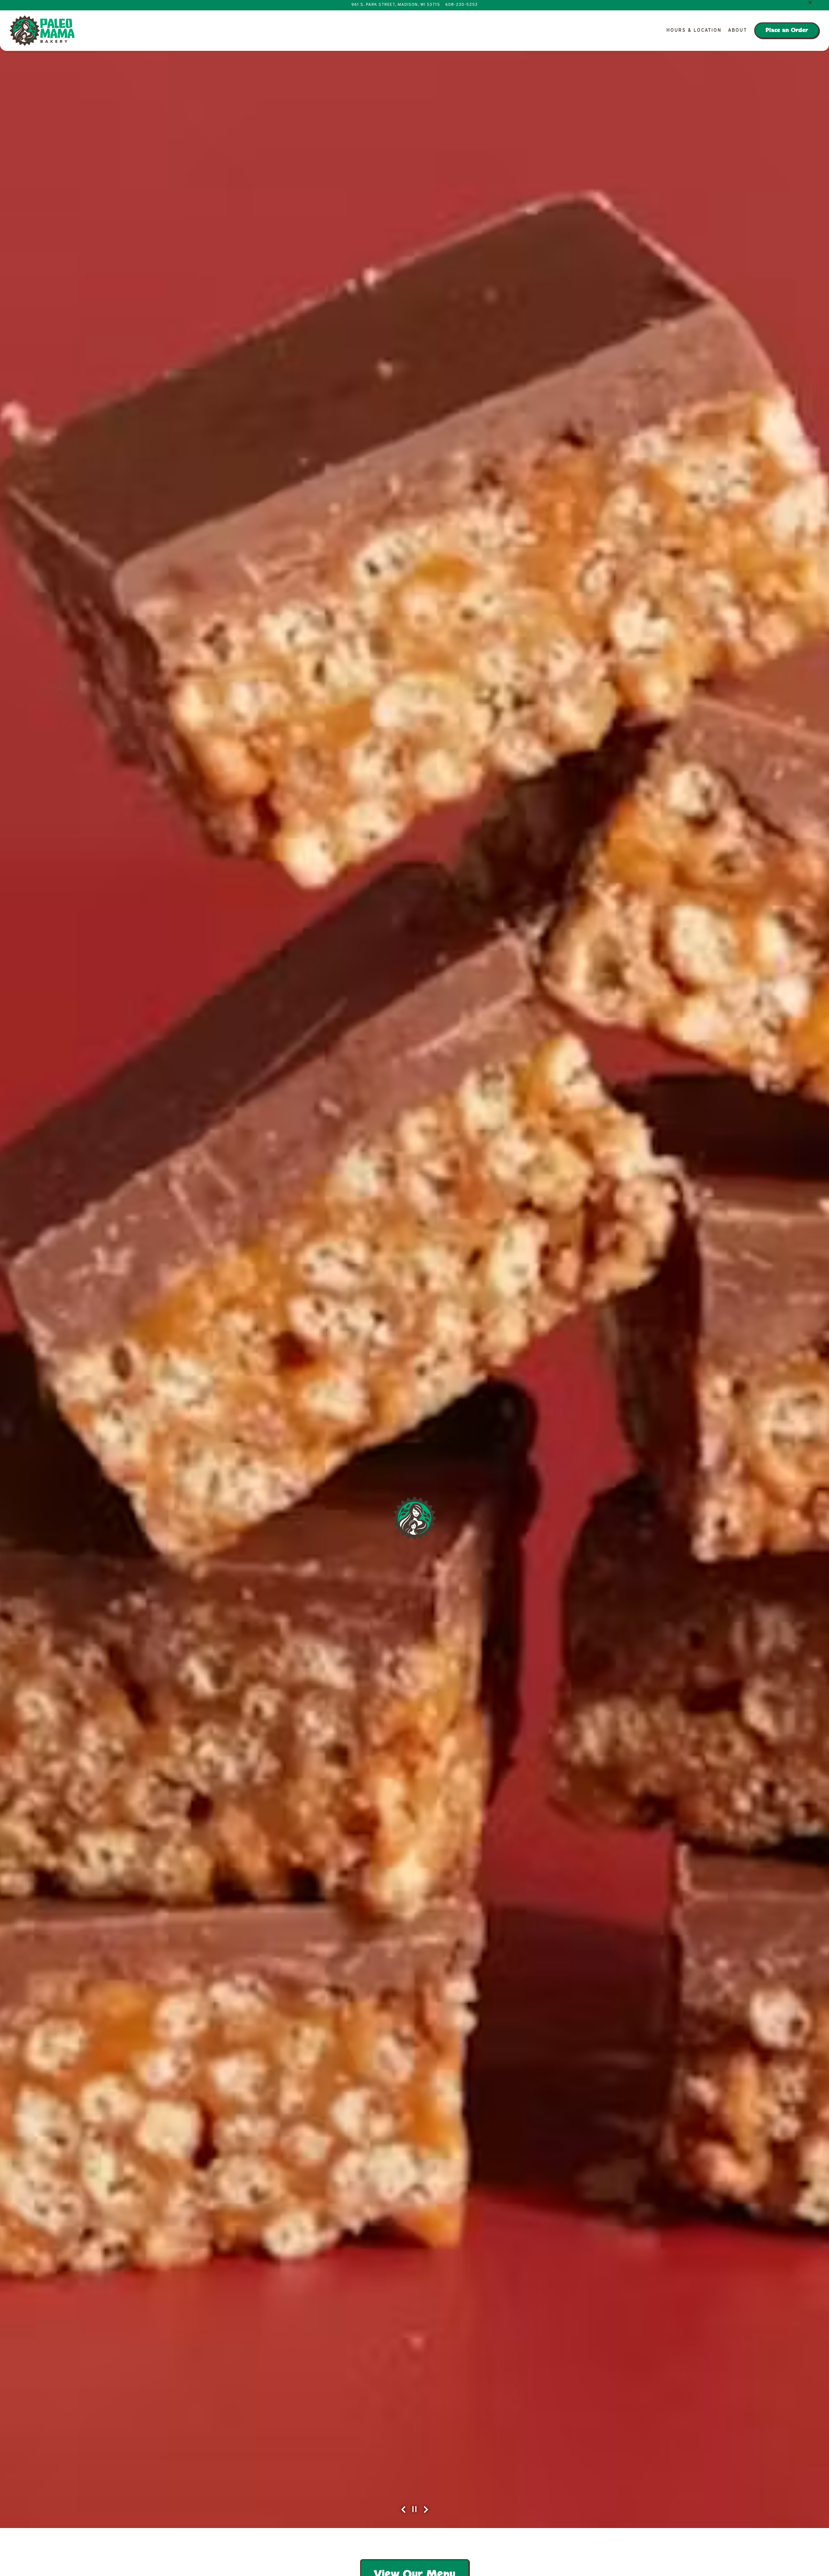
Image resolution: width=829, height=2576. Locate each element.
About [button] (738, 59)
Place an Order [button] (787, 59)
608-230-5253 (461, 34)
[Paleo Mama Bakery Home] (42, 59)
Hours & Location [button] (694, 59)
